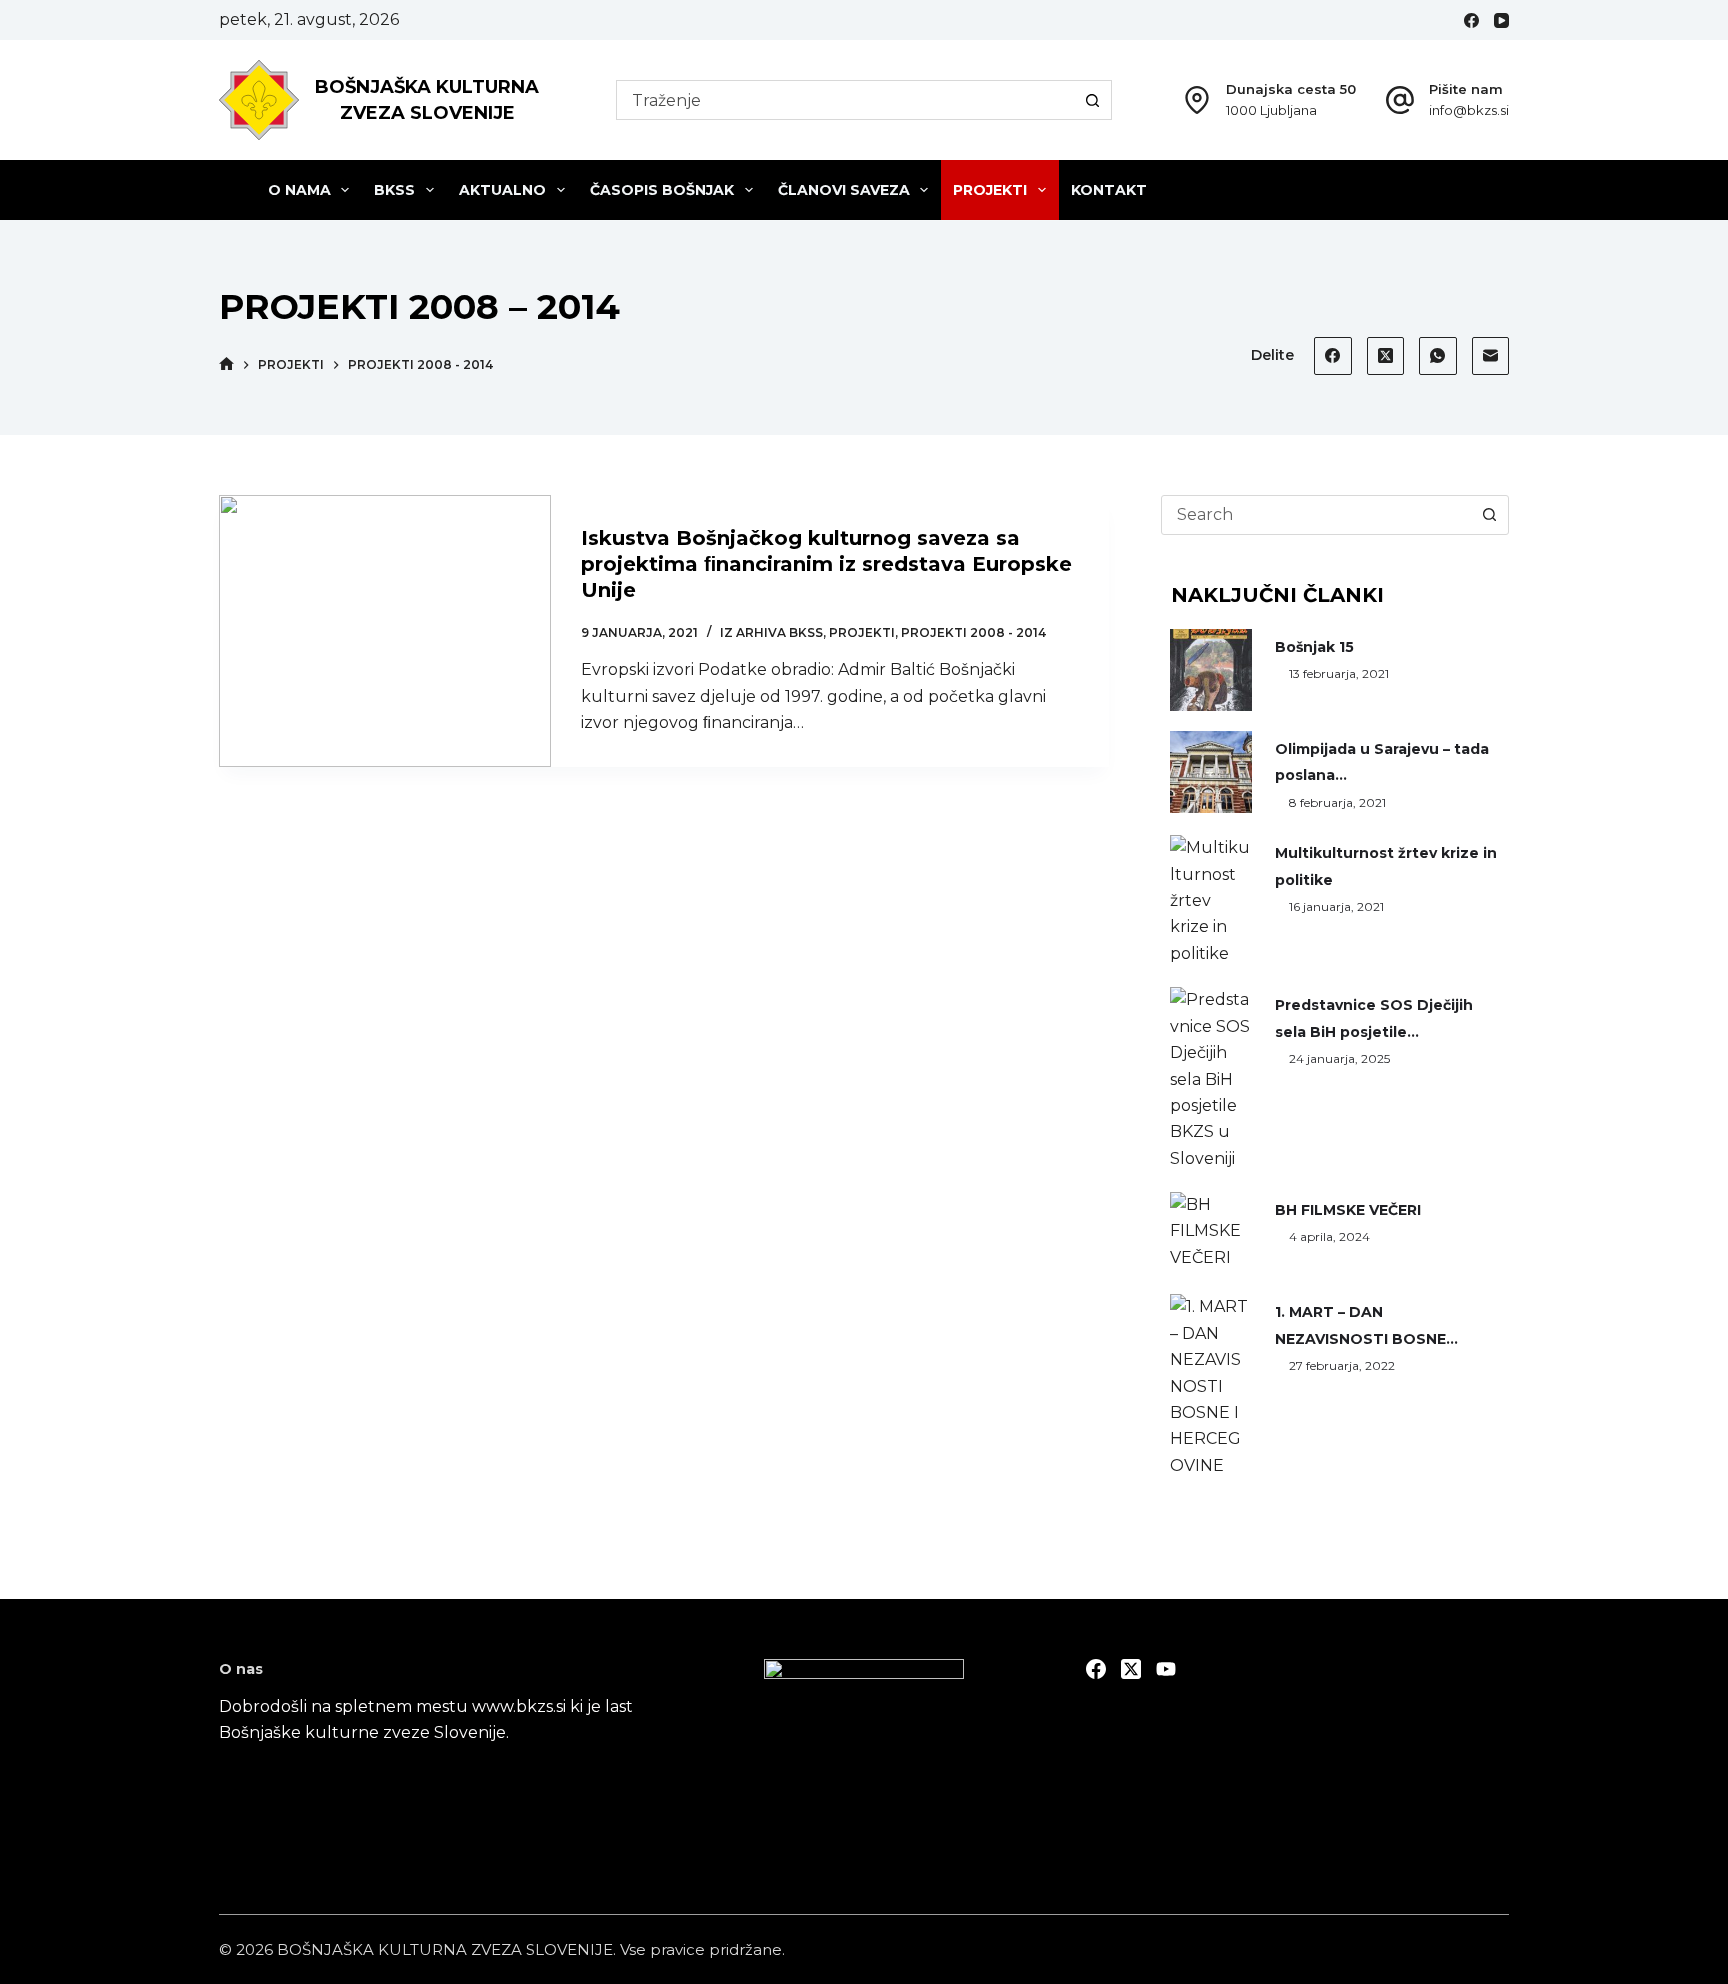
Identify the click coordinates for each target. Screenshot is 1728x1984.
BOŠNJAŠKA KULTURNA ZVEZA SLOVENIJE (445, 1949)
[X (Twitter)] (1386, 356)
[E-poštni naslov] (1491, 356)
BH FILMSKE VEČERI (1348, 1210)
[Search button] (1092, 100)
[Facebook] (1471, 20)
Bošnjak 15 (1314, 647)
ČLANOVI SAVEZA (844, 190)
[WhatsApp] (1438, 356)
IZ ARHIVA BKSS (771, 632)
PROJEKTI (990, 190)
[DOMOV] (226, 364)
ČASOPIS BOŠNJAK (662, 190)
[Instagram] (1166, 1669)
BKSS (394, 190)
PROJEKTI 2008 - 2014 (973, 632)
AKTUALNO (502, 190)
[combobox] (845, 100)
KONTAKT (1109, 190)
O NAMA (299, 190)
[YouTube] (1501, 20)
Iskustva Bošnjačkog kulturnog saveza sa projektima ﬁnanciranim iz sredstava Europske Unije (826, 564)
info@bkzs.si (1469, 110)
